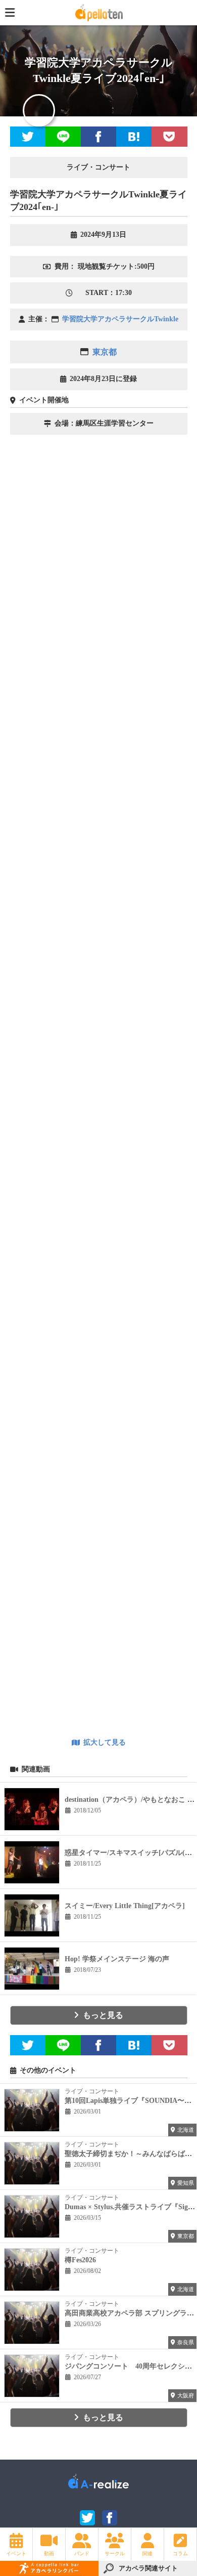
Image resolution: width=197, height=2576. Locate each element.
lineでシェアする (63, 137)
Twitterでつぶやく (28, 137)
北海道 (186, 2130)
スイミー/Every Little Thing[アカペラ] (125, 1906)
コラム (180, 2553)
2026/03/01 (87, 2112)
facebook (110, 2518)
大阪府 (186, 2395)
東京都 (105, 352)
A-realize (98, 2485)
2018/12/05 (87, 1810)
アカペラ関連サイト (148, 2568)
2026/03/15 (87, 2218)
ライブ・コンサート (92, 2091)
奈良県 (186, 2342)
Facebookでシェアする (98, 137)
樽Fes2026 (80, 2260)
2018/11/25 (87, 1864)
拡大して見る (105, 1742)
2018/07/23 (87, 1970)
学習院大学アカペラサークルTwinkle (120, 319)
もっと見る (103, 2015)
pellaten (98, 12)
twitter (87, 2518)
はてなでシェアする (134, 137)
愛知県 (186, 2183)
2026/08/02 (87, 2271)
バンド (82, 2553)
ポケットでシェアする (169, 137)
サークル (115, 2553)
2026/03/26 (87, 2324)
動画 (49, 2553)
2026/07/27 (87, 2377)
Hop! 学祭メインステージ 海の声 (117, 1959)
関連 (147, 2553)
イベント (16, 2553)
